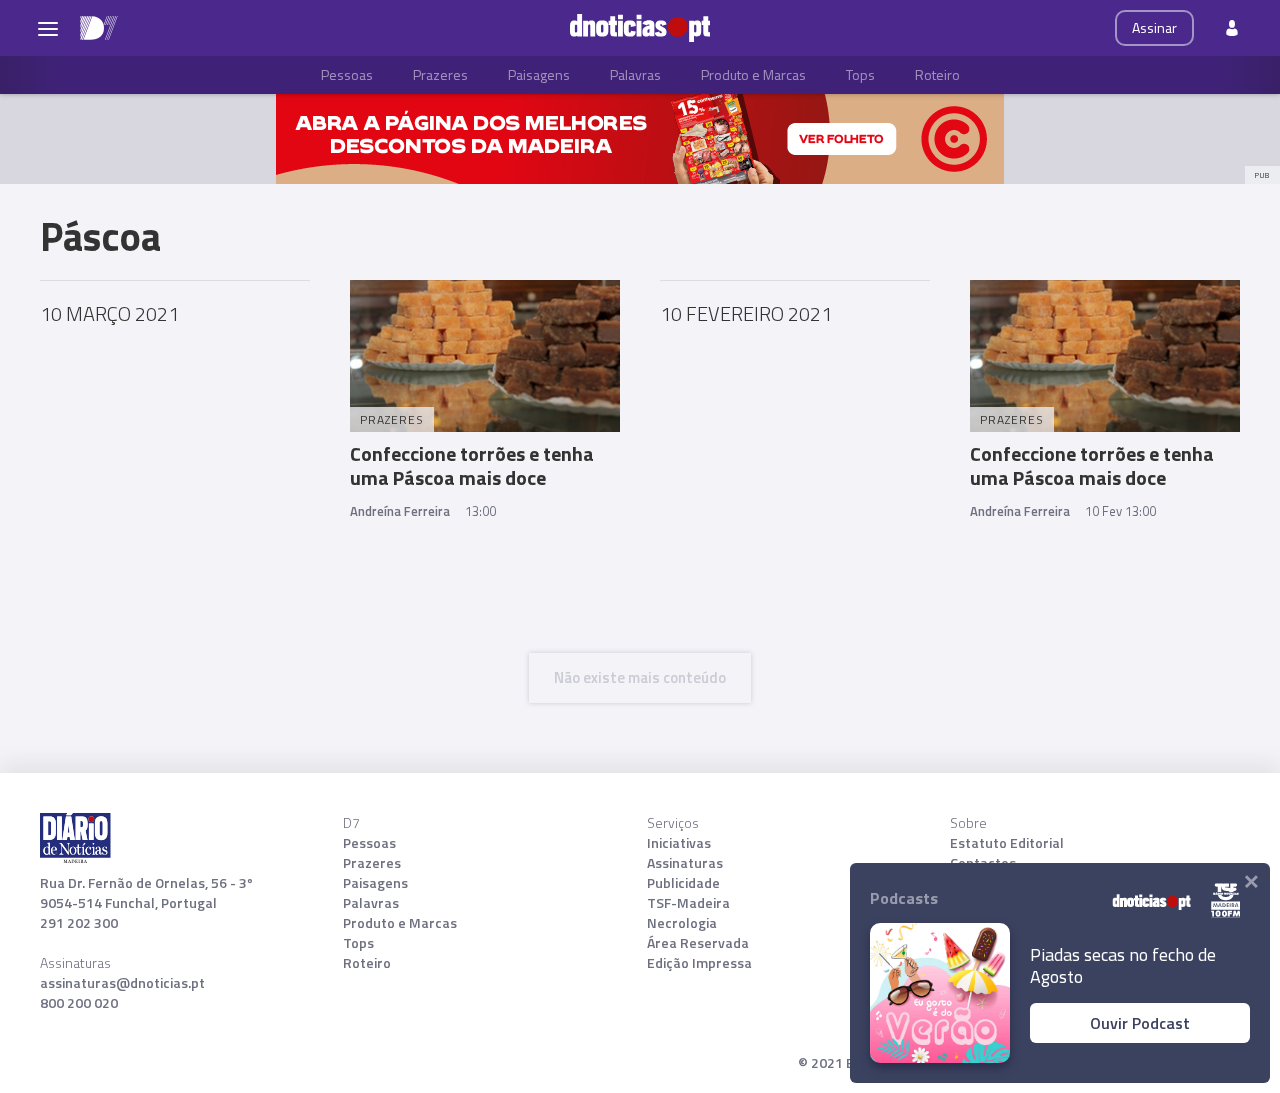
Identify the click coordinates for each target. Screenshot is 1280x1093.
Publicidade (683, 883)
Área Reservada (698, 943)
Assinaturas (685, 863)
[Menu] (48, 28)
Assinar (1154, 27)
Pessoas (347, 74)
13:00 (480, 511)
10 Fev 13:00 (1120, 511)
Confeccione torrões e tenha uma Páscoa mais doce (472, 465)
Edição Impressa (699, 963)
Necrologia (682, 923)
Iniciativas (679, 843)
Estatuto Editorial (1007, 843)
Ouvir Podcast (1140, 1023)
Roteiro (937, 74)
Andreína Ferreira (400, 511)
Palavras (635, 74)
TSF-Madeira (688, 903)
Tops (860, 74)
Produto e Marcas (753, 74)
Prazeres (440, 74)
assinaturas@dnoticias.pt (122, 983)
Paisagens (539, 74)
